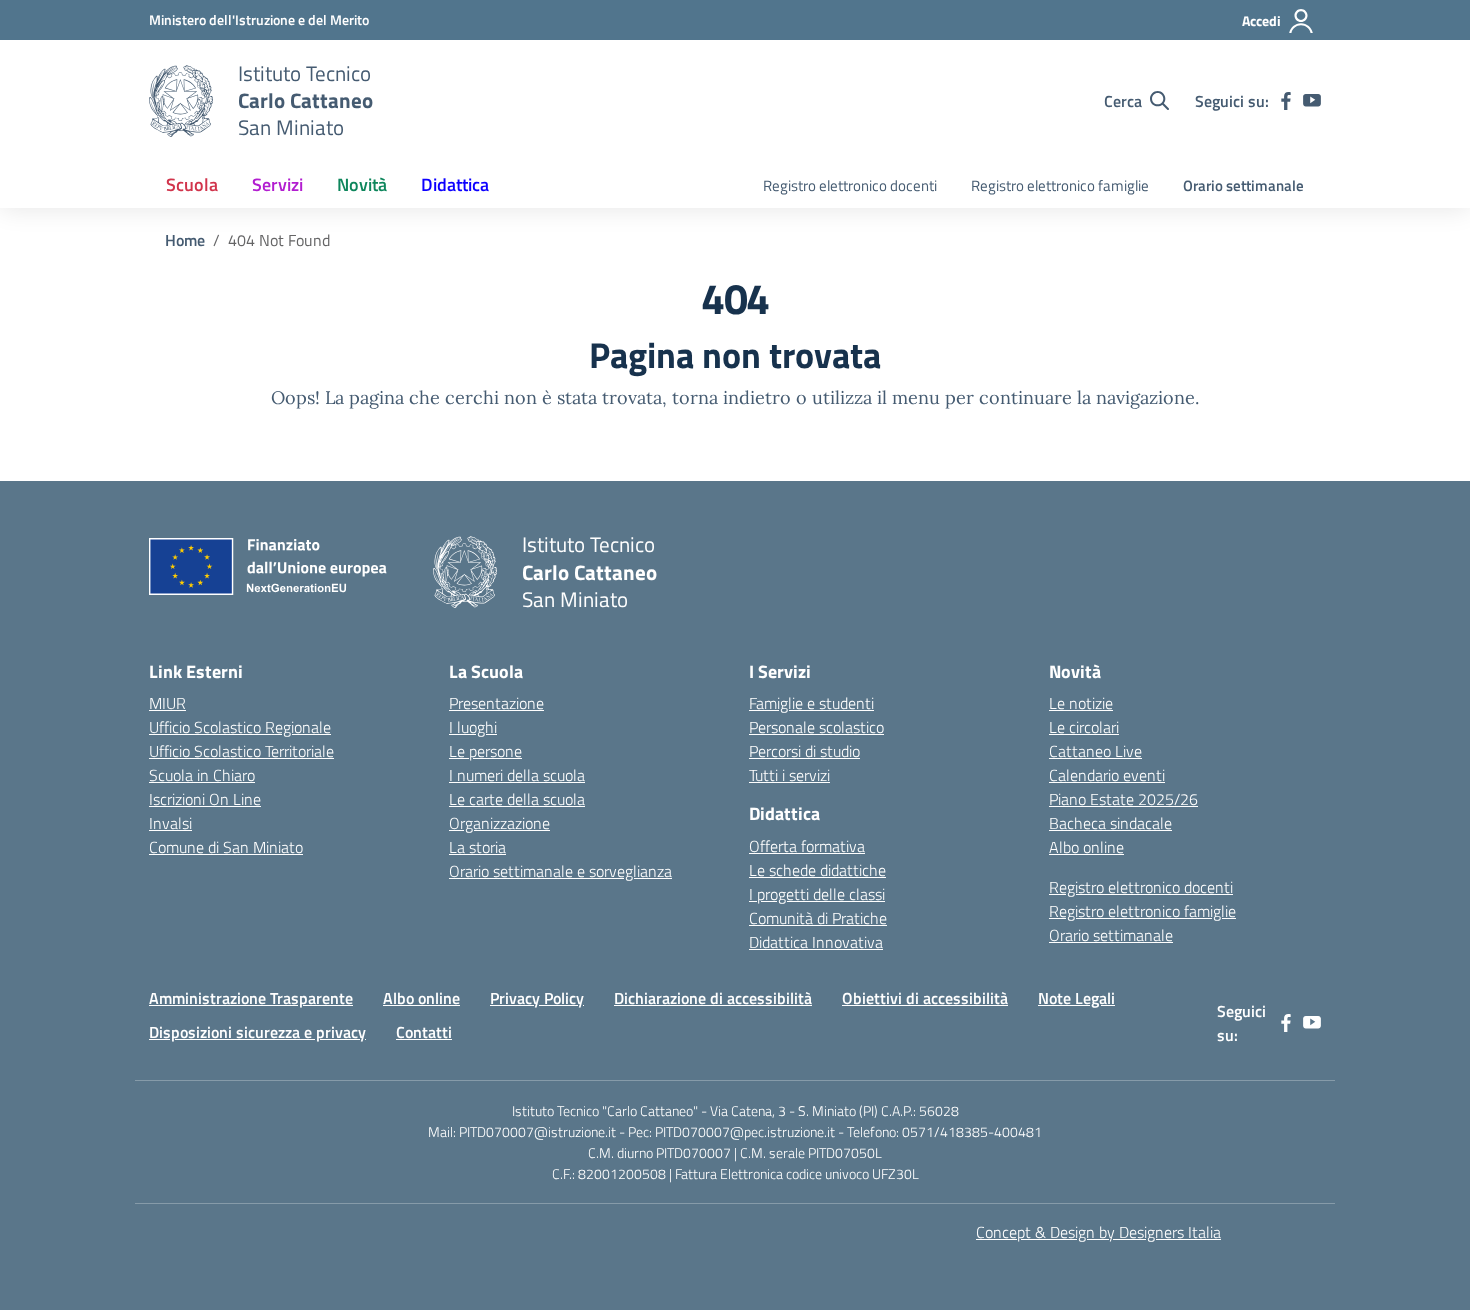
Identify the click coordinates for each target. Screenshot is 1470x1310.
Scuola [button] (192, 184)
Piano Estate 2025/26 (1123, 799)
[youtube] (1312, 101)
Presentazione (496, 703)
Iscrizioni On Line (205, 799)
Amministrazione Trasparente (251, 998)
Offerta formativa (807, 846)
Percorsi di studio (804, 751)
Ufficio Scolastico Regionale (240, 727)
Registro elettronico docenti (850, 185)
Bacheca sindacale (1110, 823)
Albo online (1086, 847)
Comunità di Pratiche (818, 918)
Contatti (424, 1032)
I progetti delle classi (817, 894)
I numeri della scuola (517, 775)
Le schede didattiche (817, 870)
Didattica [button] (455, 184)
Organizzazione (499, 823)
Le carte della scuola (517, 799)
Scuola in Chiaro (202, 775)
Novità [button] (362, 184)
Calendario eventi (1107, 775)
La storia (477, 847)
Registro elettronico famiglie (1060, 185)
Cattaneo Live (1095, 751)
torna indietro (731, 397)
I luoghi (473, 727)
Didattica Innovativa (816, 942)
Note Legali (1076, 998)
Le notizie (1081, 703)
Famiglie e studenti (811, 703)
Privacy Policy (537, 998)
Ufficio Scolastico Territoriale (241, 751)
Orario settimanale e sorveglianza (560, 871)
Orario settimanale (1243, 185)
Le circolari (1084, 727)
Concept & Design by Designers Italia (1098, 1232)
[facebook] (1286, 101)
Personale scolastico (816, 727)
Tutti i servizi (789, 775)
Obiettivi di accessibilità (925, 998)
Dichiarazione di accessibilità (713, 998)
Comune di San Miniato (226, 847)
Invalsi (170, 823)
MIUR (167, 703)
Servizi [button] (277, 184)
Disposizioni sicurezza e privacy (257, 1032)
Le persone (485, 751)
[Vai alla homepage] (181, 101)
